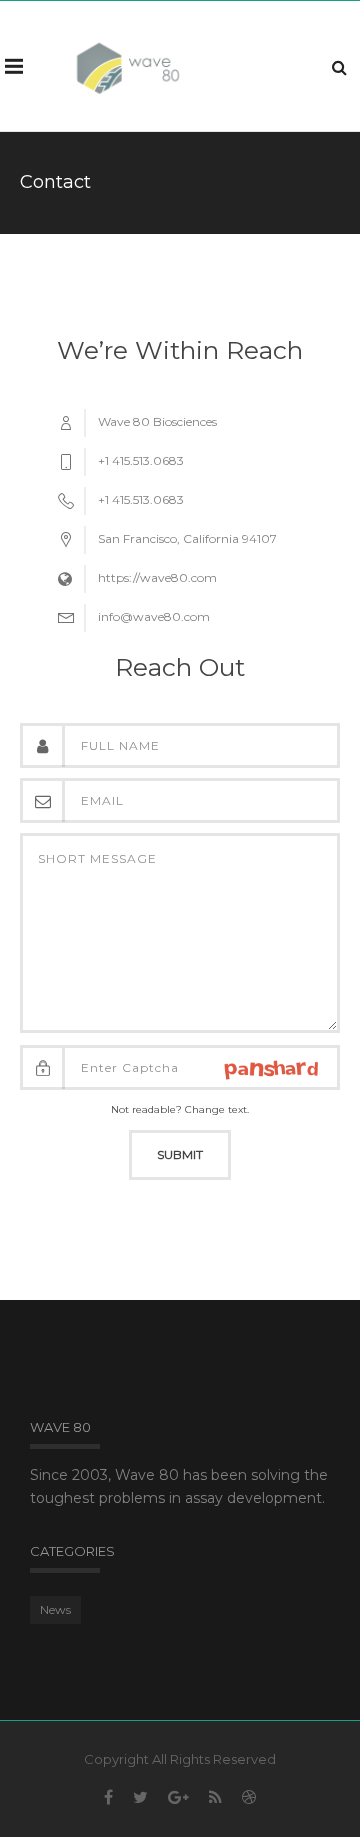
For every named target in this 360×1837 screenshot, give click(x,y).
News (55, 1609)
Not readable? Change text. (180, 1109)
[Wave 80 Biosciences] (128, 65)
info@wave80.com (154, 616)
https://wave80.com (157, 577)
